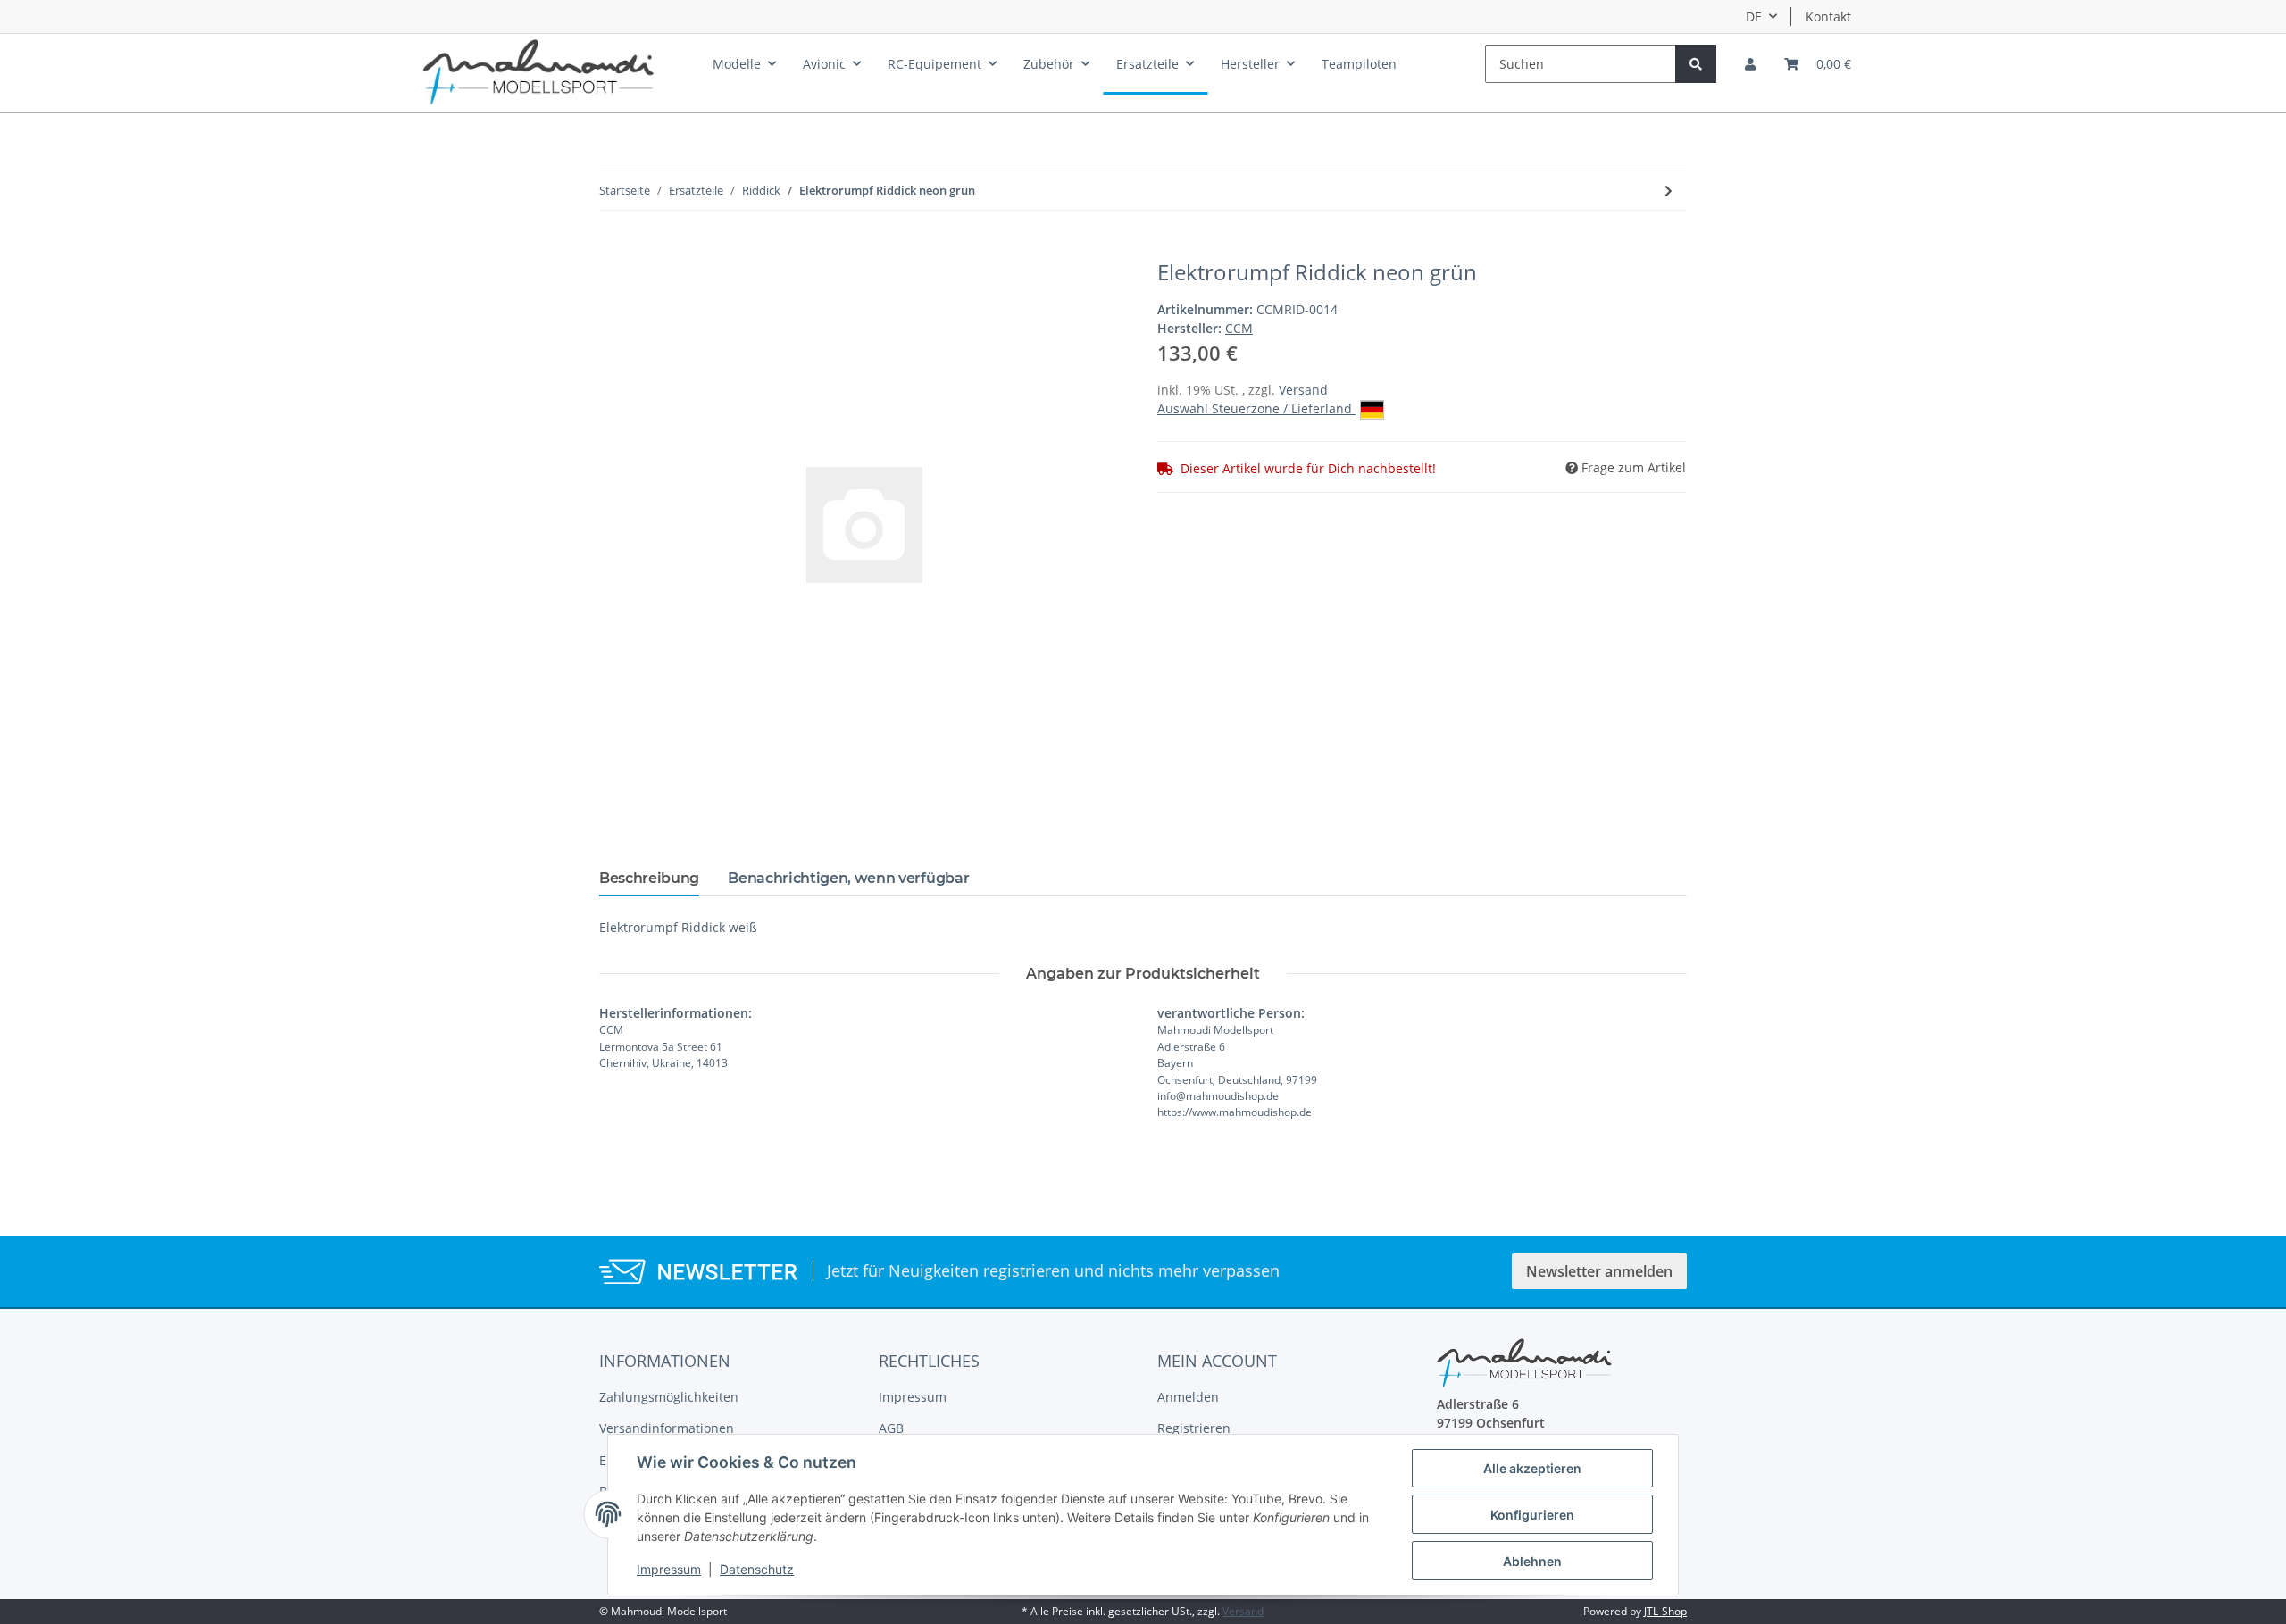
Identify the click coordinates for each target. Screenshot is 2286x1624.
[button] (1750, 64)
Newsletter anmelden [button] (1599, 1271)
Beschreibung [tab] (649, 878)
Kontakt (1828, 17)
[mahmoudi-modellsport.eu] (538, 68)
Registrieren (1194, 1428)
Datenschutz (757, 1569)
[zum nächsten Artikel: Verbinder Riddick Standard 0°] (1669, 191)
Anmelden (1188, 1397)
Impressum (913, 1397)
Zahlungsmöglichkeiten (669, 1397)
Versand (1303, 390)
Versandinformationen (667, 1428)
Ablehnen (1532, 1561)
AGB (891, 1428)
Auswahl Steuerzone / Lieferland (1256, 408)
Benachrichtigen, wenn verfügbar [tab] (848, 878)
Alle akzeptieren (1532, 1468)
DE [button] (1754, 17)
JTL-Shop (1665, 1611)
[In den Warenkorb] (613, 250)
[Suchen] (1696, 64)
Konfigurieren (1532, 1515)
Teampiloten (1359, 64)
